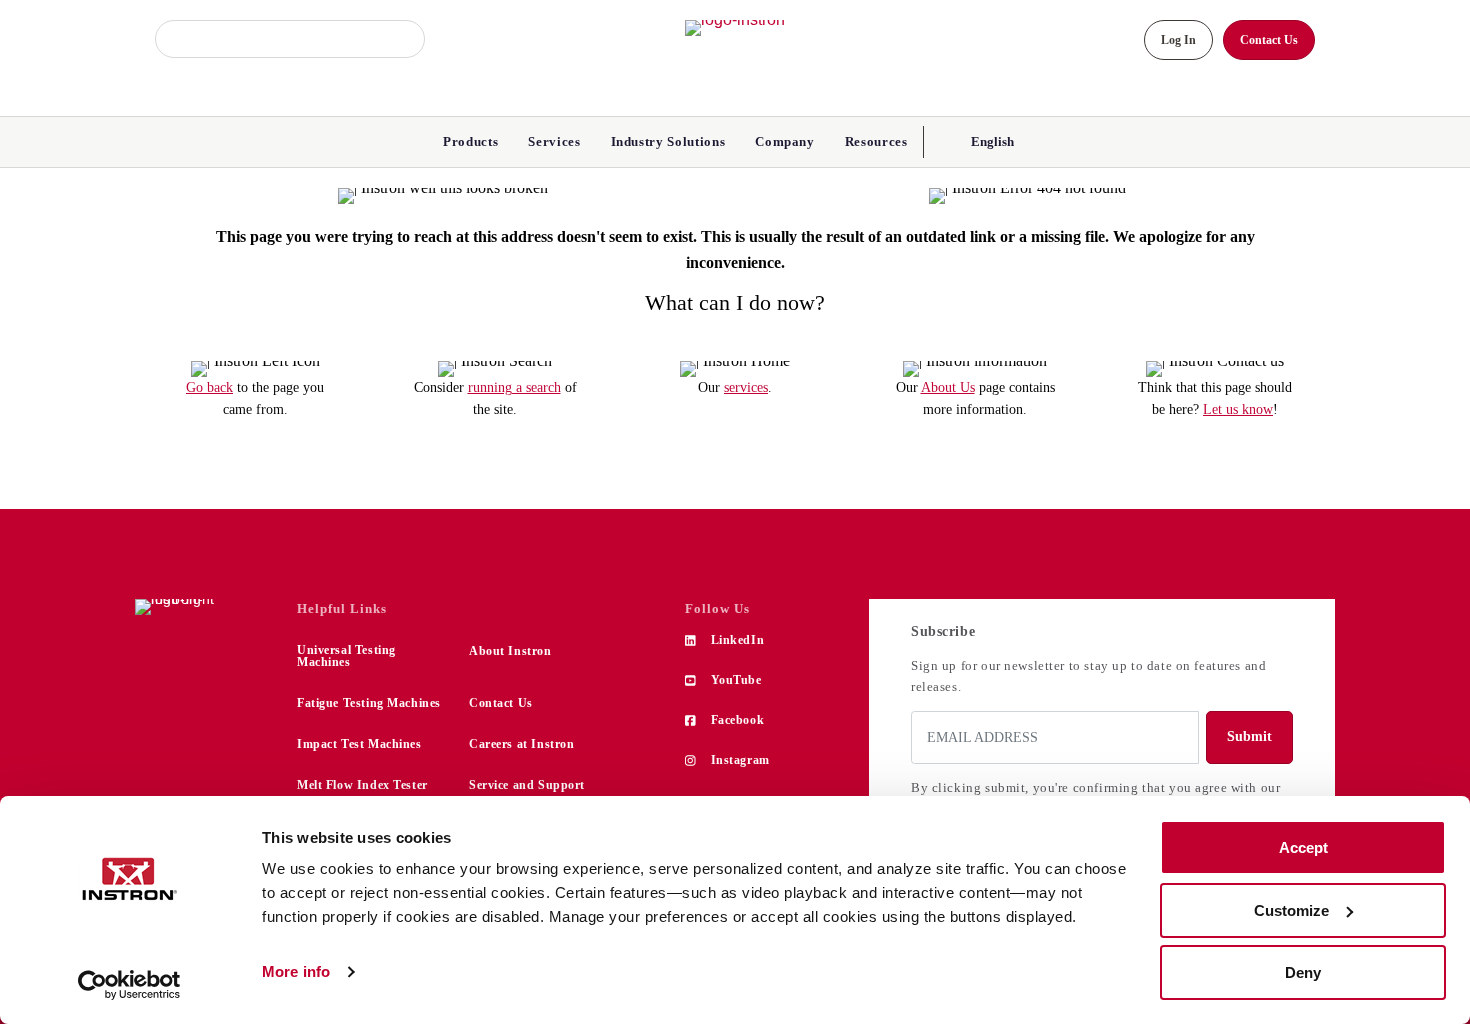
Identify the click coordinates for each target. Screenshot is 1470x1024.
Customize (1291, 910)
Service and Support (527, 785)
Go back (209, 387)
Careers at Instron (521, 744)
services (746, 387)
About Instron (510, 651)
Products (470, 141)
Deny (1303, 972)
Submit (1249, 736)
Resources (876, 141)
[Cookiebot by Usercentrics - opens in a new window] (129, 985)
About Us (948, 387)
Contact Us (501, 703)
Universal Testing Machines (346, 656)
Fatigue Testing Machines (369, 703)
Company (785, 141)
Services (554, 141)
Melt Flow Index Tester (362, 785)
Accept (1303, 847)
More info (296, 971)
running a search (514, 387)
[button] (990, 141)
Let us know (1238, 409)
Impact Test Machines (359, 744)
